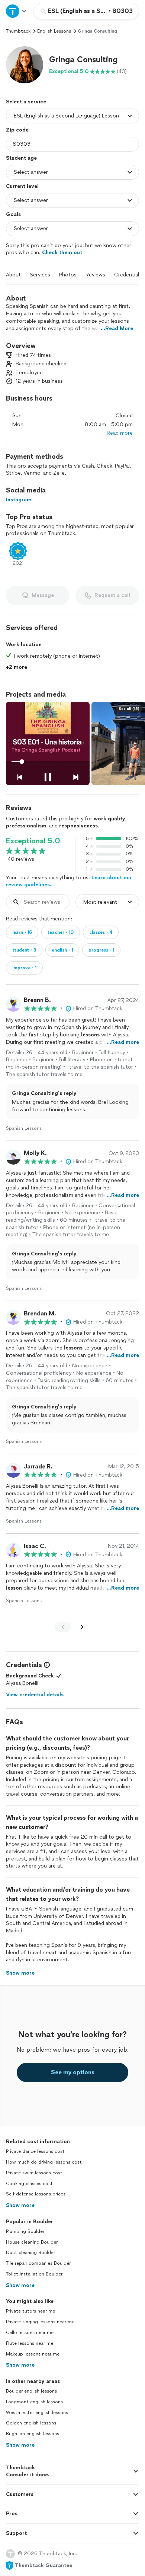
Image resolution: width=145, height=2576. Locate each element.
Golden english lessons (31, 2423)
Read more (120, 433)
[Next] (82, 1627)
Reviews (95, 275)
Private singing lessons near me (40, 2322)
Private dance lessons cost (35, 2151)
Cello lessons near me (30, 2333)
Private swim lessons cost (34, 2173)
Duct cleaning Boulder (30, 2253)
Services (40, 275)
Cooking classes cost (29, 2184)
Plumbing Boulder (25, 2231)
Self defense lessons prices (36, 2194)
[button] (25, 65)
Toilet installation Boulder (34, 2274)
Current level (22, 186)
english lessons (54, 31)
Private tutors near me (30, 2311)
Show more (20, 2205)
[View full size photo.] (48, 743)
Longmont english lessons (34, 2402)
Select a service (26, 102)
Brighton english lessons (33, 2434)
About (13, 275)
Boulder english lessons (31, 2391)
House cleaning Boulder (32, 2242)
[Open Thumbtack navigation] (17, 11)
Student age (21, 158)
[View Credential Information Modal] (46, 1665)
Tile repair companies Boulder (38, 2263)
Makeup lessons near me (33, 2354)
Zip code (17, 130)
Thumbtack (18, 31)
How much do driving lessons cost (44, 2162)
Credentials (128, 275)
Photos (68, 275)
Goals (13, 214)
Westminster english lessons (37, 2413)
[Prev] (63, 1627)
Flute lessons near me (30, 2343)
